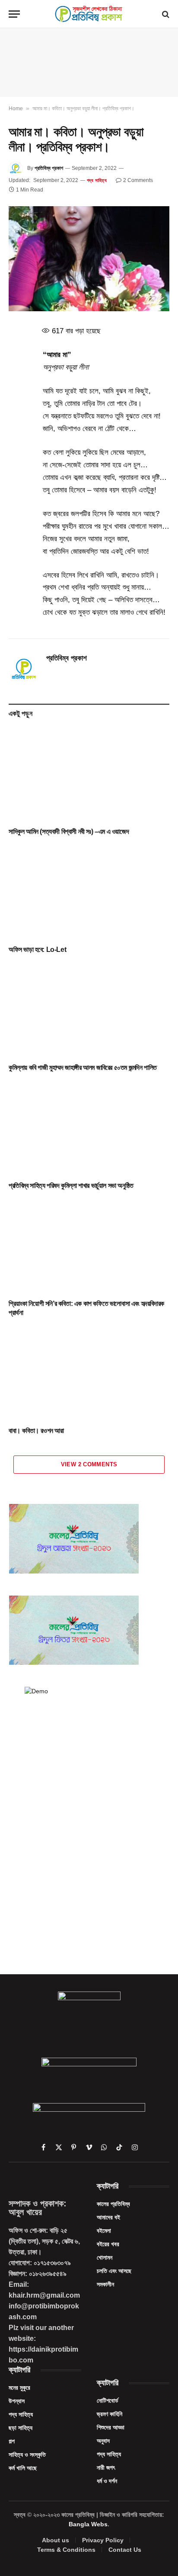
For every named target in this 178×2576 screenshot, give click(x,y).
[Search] (165, 14)
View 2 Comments (89, 1464)
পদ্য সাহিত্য (97, 180)
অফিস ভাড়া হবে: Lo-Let (37, 950)
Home (16, 109)
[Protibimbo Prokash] (89, 14)
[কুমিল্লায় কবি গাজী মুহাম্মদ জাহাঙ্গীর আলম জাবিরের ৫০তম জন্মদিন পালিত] (89, 1010)
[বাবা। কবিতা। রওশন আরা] (89, 1374)
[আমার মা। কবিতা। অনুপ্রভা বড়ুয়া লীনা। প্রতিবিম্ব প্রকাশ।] (89, 259)
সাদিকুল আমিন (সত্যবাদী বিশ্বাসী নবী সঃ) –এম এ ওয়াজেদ (69, 832)
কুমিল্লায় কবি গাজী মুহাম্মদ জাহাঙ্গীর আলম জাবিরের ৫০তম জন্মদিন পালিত (83, 1068)
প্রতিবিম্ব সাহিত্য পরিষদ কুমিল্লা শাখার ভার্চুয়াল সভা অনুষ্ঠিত (71, 1186)
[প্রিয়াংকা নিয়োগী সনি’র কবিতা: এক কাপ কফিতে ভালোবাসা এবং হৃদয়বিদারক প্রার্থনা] (89, 1247)
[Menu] (14, 14)
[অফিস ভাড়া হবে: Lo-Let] (89, 893)
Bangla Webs (88, 2524)
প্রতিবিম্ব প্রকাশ (49, 168)
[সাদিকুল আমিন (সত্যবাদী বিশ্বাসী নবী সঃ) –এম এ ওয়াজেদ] (89, 775)
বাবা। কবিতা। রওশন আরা (36, 1431)
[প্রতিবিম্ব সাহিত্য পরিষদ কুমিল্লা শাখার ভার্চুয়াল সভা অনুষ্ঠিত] (89, 1128)
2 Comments (138, 180)
